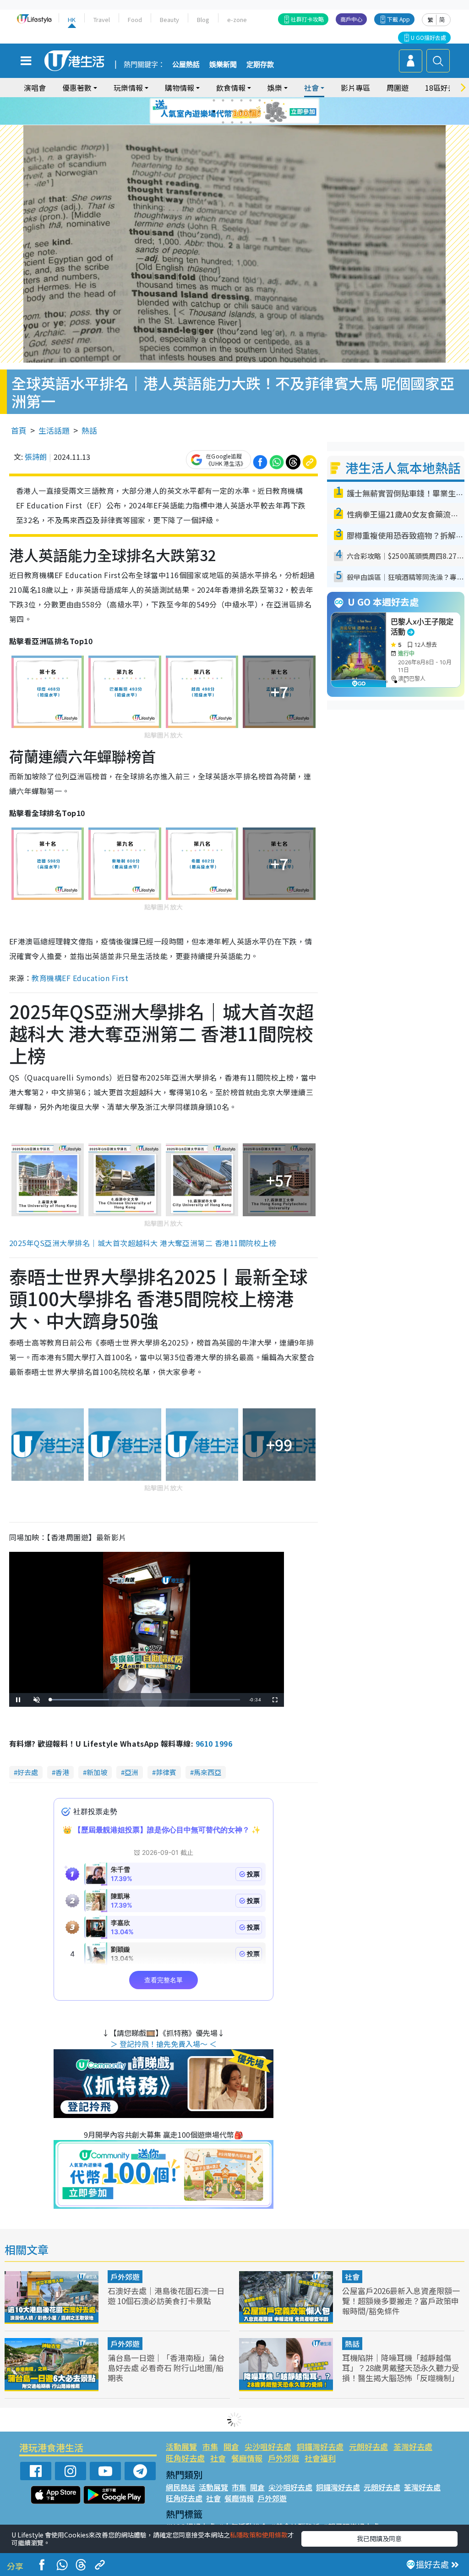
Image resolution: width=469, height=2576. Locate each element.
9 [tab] (232, 111)
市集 (210, 2446)
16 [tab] (251, 122)
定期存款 (260, 65)
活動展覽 (181, 2446)
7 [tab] (214, 111)
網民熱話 (180, 2487)
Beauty (169, 19)
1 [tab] (214, 100)
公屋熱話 (186, 65)
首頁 (19, 430)
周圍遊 (398, 88)
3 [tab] (232, 100)
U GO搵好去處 (428, 37)
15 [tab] (241, 122)
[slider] (145, 1700)
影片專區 (355, 88)
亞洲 (131, 1772)
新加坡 (97, 1772)
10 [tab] (241, 111)
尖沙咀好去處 (268, 2446)
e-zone (237, 19)
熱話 (89, 430)
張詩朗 (36, 457)
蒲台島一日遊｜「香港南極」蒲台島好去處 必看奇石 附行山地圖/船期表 (166, 2368)
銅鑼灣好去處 (320, 2446)
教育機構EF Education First (80, 978)
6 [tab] (260, 100)
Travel (102, 19)
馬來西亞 (207, 1772)
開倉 (231, 2446)
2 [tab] (223, 100)
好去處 (28, 1772)
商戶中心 (351, 19)
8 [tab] (223, 111)
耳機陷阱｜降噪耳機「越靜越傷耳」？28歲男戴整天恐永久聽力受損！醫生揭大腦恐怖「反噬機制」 (401, 2368)
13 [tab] (223, 122)
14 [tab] (232, 122)
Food (135, 19)
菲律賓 (166, 1772)
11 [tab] (251, 111)
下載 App (398, 19)
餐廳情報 (247, 2458)
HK (72, 19)
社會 (352, 2277)
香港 (62, 1772)
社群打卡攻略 (307, 19)
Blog (203, 19)
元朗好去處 (368, 2446)
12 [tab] (260, 111)
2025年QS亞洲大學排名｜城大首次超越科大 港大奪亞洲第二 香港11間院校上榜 (143, 1243)
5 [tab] (251, 100)
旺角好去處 (185, 2458)
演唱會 (35, 88)
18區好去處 (444, 88)
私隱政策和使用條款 (259, 2535)
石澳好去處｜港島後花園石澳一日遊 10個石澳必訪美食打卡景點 (166, 2296)
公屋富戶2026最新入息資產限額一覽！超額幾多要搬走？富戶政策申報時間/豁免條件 (401, 2301)
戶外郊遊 (125, 2277)
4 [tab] (241, 100)
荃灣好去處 (413, 2446)
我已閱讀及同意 (379, 2538)
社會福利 (320, 2458)
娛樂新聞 (223, 65)
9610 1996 (214, 1743)
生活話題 (54, 430)
